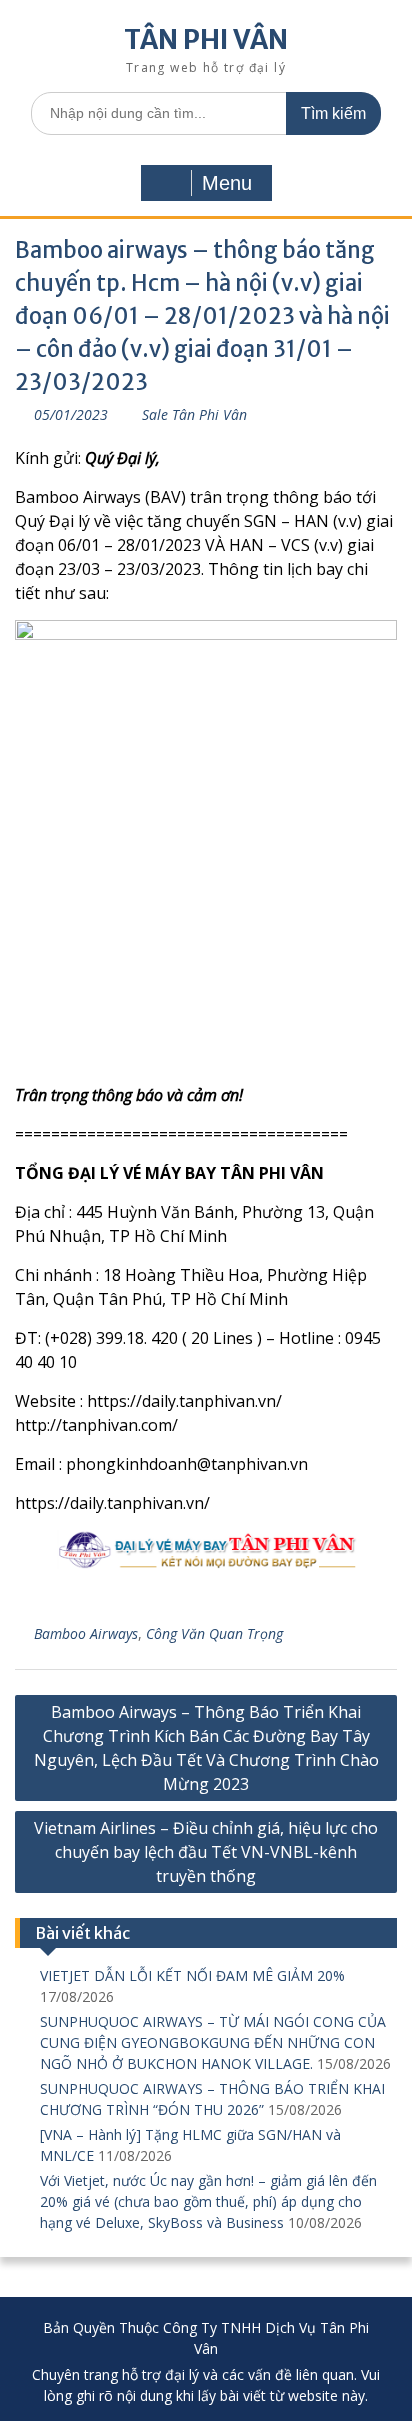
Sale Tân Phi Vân (194, 414)
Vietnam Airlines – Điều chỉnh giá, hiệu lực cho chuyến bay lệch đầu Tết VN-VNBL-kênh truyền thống (206, 1852)
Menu (227, 183)
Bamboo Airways (86, 1633)
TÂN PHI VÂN (206, 39)
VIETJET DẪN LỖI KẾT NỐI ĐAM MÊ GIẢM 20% (192, 1975)
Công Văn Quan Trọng (214, 1633)
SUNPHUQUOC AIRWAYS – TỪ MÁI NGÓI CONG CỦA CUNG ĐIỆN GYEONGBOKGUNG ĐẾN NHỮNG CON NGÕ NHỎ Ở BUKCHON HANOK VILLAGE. (213, 2042)
